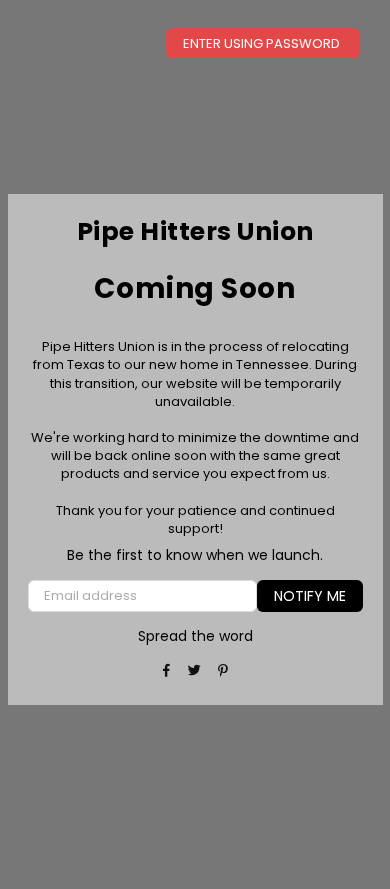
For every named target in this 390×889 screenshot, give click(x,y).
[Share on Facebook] (167, 671)
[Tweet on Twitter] (195, 671)
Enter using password (263, 43)
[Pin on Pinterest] (223, 671)
